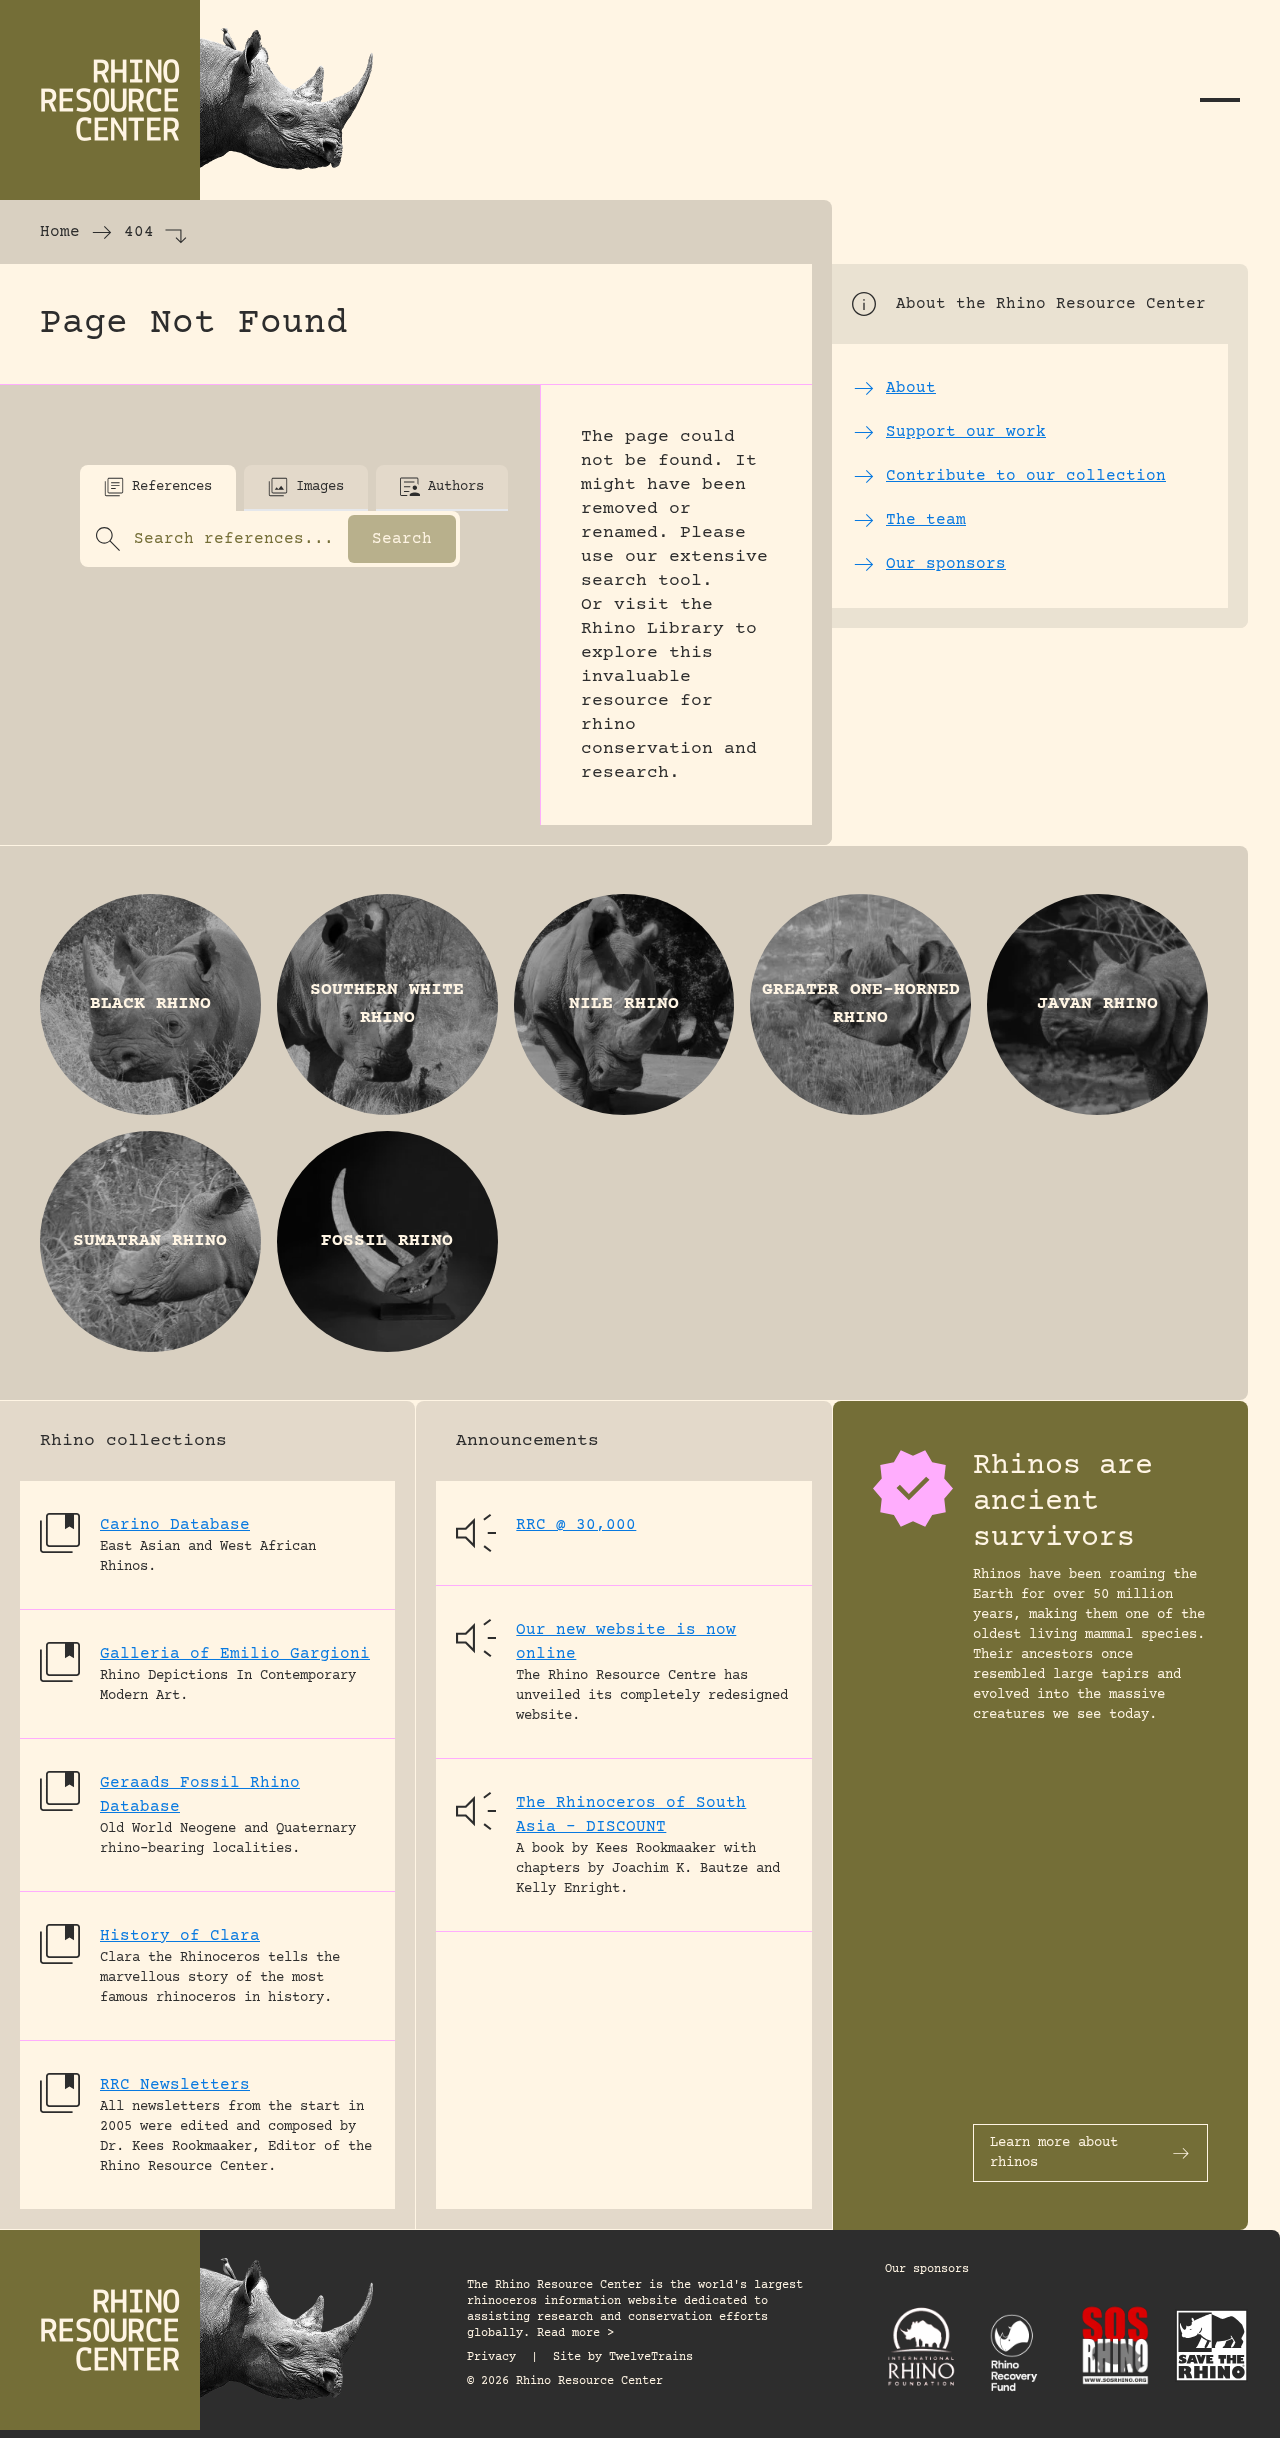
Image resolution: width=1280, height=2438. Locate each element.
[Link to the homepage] (200, 100)
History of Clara (180, 1936)
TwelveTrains (651, 2357)
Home (60, 232)
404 (139, 232)
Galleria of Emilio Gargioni (235, 1654)
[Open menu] (1220, 100)
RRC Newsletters (175, 2085)
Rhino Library (652, 629)
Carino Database (175, 1525)
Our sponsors (927, 2269)
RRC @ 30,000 (576, 1525)
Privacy (491, 2357)
